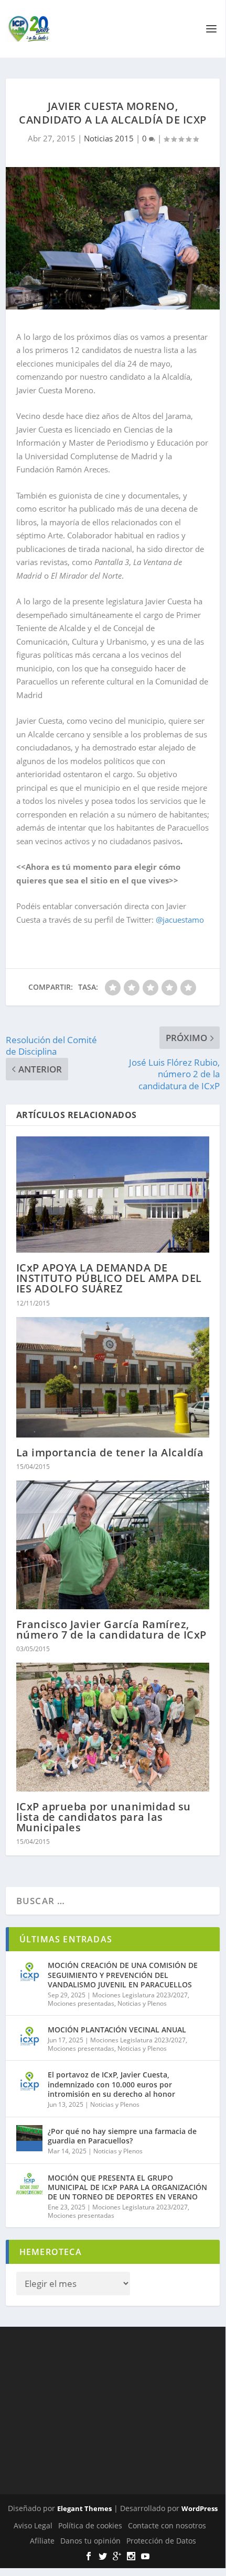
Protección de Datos (161, 2541)
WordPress (200, 2508)
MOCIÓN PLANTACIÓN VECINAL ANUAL (117, 2030)
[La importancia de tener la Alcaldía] (113, 1377)
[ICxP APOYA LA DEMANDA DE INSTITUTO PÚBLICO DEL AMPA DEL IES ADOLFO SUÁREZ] (113, 1195)
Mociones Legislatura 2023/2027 (140, 1995)
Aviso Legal (33, 2525)
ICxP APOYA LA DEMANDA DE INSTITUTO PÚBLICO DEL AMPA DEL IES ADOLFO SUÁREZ (109, 1278)
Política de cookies (90, 2525)
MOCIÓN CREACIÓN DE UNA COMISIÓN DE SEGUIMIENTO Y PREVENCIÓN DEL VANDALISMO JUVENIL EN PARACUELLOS (123, 1975)
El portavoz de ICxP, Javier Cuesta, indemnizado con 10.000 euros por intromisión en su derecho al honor (111, 2084)
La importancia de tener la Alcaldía (110, 1452)
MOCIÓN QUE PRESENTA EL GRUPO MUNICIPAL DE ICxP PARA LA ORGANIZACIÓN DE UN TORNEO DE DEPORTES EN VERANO (127, 2187)
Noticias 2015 (109, 138)
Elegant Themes (84, 2508)
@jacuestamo (180, 920)
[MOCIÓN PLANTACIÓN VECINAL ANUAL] (29, 2037)
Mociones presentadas (81, 2003)
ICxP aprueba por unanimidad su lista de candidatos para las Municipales (104, 1817)
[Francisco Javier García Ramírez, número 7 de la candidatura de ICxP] (113, 1545)
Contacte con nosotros (167, 2525)
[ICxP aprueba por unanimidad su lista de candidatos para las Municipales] (113, 1727)
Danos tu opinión (90, 2541)
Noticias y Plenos (142, 2003)
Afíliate (42, 2541)
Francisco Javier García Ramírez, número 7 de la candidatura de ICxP (111, 1629)
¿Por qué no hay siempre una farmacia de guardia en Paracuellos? (122, 2136)
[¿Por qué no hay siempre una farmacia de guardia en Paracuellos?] (29, 2138)
